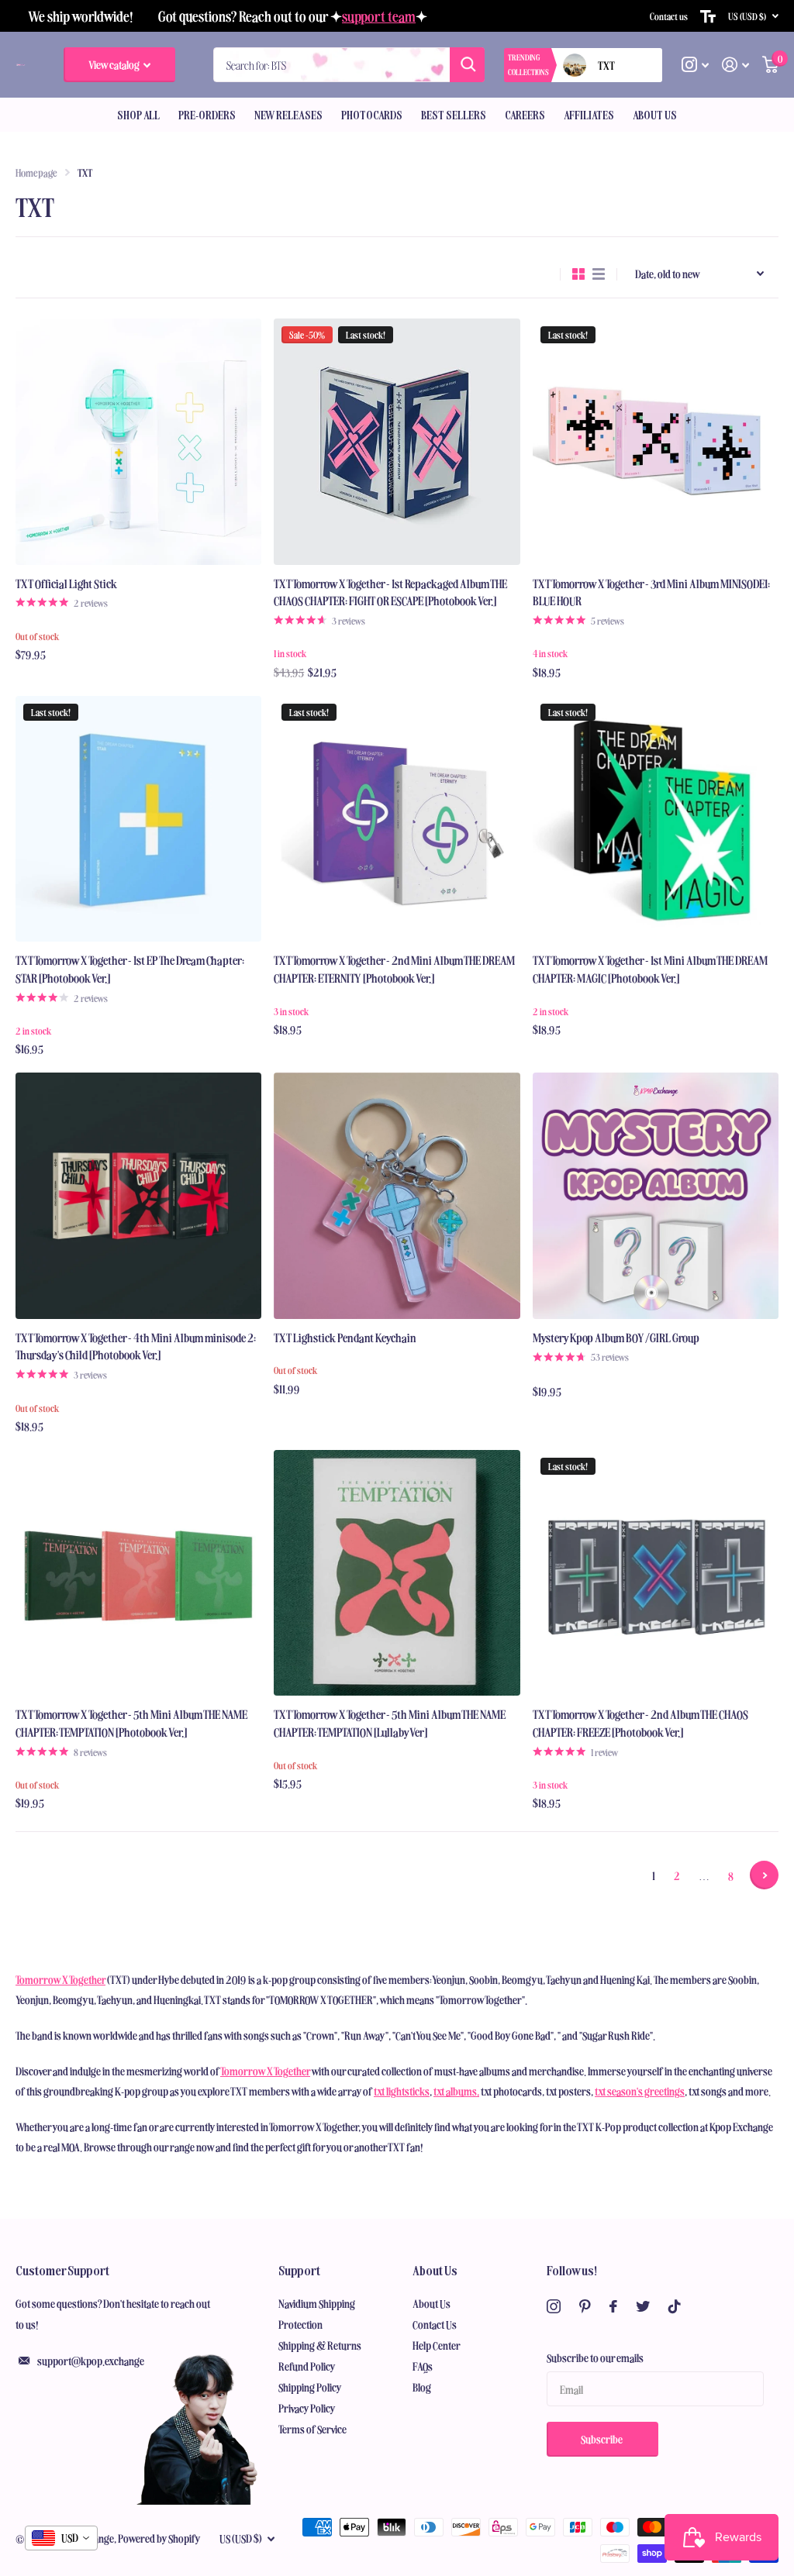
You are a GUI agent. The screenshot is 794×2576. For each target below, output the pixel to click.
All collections (138, 115)
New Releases (288, 115)
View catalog (115, 64)
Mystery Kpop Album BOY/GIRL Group (616, 1337)
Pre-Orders (207, 115)
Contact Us (435, 2324)
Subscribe (602, 2439)
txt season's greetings (640, 2091)
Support (299, 2270)
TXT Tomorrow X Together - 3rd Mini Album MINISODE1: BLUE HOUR (651, 592)
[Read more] (696, 65)
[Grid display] (578, 274)
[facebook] (613, 2306)
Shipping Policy (310, 2387)
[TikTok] (675, 2306)
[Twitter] (643, 2306)
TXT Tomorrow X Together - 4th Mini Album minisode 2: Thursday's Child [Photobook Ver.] (136, 1346)
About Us (435, 2270)
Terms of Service (312, 2429)
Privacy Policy (307, 2408)
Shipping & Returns (320, 2345)
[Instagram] (554, 2306)
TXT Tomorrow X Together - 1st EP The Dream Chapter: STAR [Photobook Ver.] (130, 969)
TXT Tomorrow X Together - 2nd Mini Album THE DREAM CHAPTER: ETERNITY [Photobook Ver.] (394, 969)
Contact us (669, 16)
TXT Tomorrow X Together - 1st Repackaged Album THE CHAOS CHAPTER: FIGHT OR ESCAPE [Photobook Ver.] (390, 592)
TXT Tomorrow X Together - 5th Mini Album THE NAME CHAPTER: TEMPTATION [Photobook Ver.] (131, 1723)
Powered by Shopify (159, 2538)
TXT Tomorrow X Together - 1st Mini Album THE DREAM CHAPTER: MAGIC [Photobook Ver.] (650, 969)
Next (764, 1875)
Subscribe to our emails (595, 2357)
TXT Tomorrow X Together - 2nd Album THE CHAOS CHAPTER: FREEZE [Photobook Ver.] (640, 1723)
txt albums (455, 2091)
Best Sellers (454, 115)
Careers (525, 115)
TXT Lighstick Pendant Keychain (345, 1337)
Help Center (437, 2345)
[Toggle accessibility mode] (708, 16)
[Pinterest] (585, 2306)
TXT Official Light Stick (66, 583)
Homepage (36, 172)
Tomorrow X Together (60, 1979)
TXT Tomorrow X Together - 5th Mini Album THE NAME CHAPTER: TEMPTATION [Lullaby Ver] (390, 1723)
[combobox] (61, 2538)
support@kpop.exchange (91, 2361)
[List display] (599, 274)
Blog (422, 2387)
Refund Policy (307, 2366)
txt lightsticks (402, 2091)
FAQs (423, 2366)
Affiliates (589, 115)
